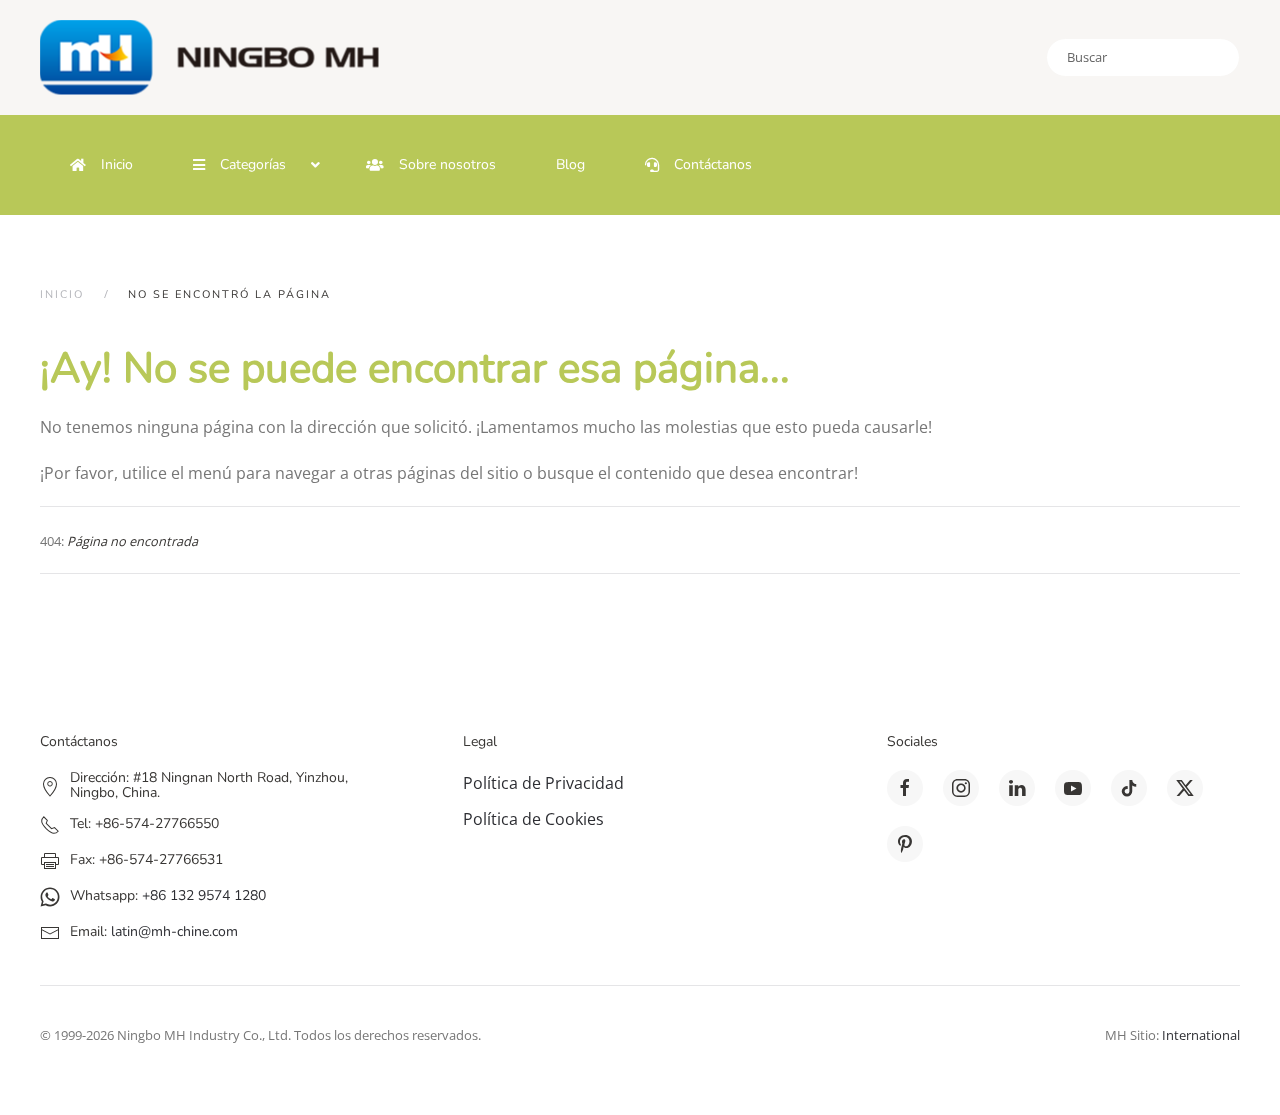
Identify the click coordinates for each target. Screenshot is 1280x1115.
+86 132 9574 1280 (204, 895)
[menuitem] (101, 165)
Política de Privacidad (543, 783)
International (1201, 1035)
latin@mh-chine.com (174, 931)
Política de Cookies (533, 819)
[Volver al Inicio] (220, 57)
